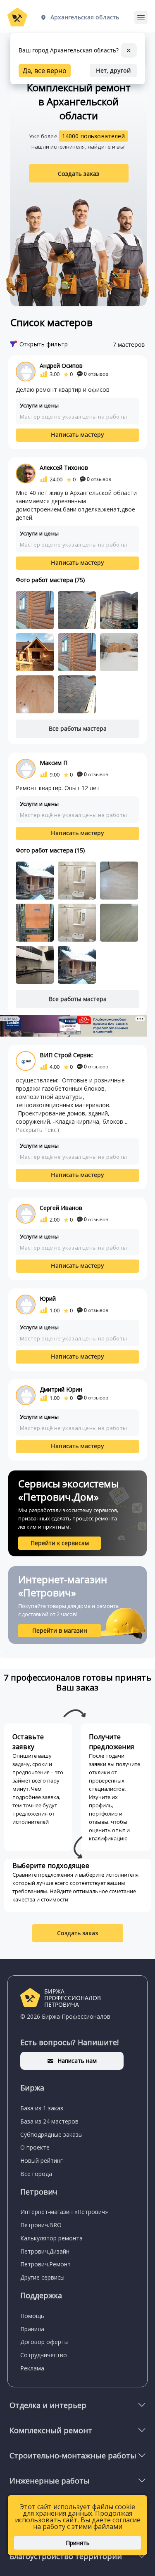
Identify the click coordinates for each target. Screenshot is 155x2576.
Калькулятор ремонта (51, 2238)
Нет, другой (113, 70)
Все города (36, 2174)
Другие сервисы (42, 2277)
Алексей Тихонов (64, 468)
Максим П (54, 763)
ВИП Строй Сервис (66, 1055)
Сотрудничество (44, 2355)
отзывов (96, 374)
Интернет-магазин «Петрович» (64, 2212)
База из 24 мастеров (49, 2121)
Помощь (32, 2316)
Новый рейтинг (42, 2160)
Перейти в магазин (60, 1630)
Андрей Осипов (61, 366)
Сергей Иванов (61, 1208)
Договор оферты (44, 2342)
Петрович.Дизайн (45, 2251)
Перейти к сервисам (60, 1543)
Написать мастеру (77, 434)
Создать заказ (79, 174)
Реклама (32, 2368)
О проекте (35, 2147)
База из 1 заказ (42, 2108)
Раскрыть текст (38, 1130)
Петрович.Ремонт (45, 2264)
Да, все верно (45, 71)
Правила (32, 2329)
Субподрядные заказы (51, 2134)
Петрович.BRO (41, 2225)
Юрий (48, 1299)
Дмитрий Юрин (61, 1389)
